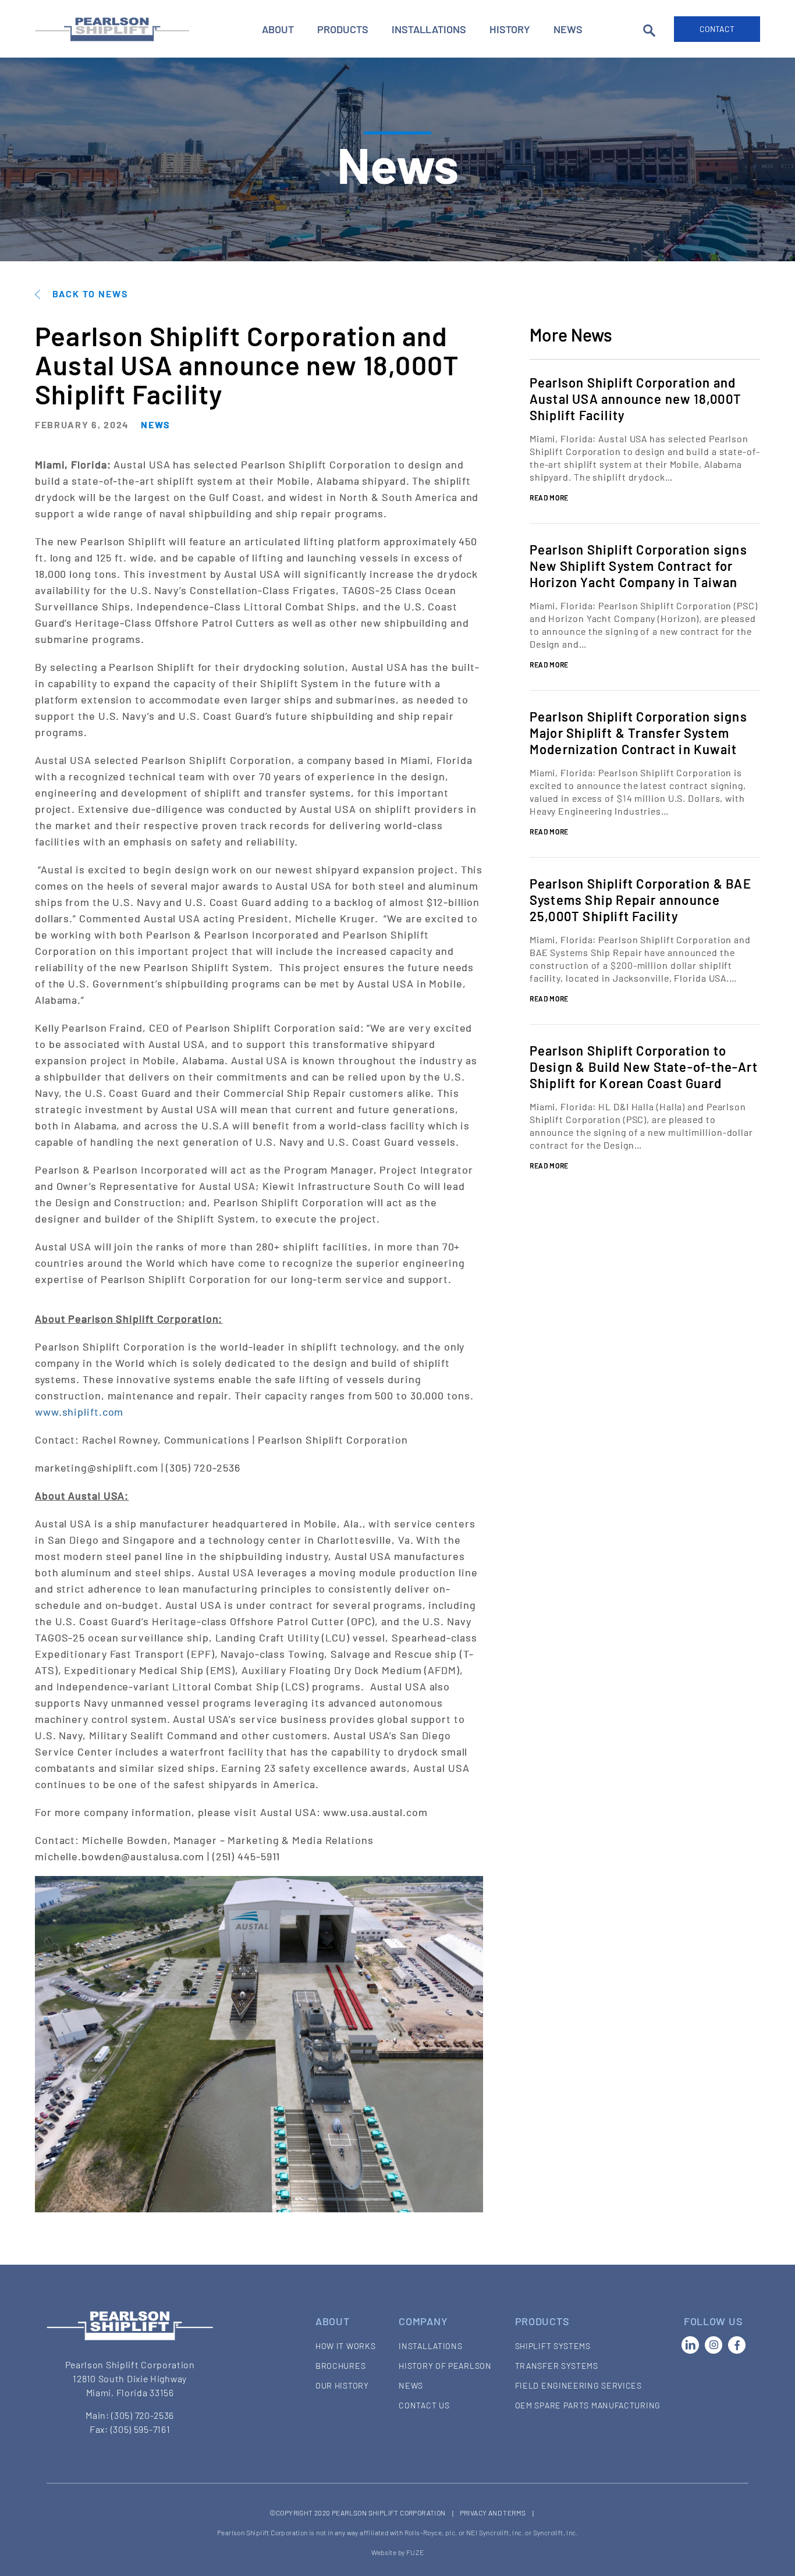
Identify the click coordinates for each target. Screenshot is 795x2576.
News (568, 29)
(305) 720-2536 (143, 2415)
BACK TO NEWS (90, 294)
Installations (429, 29)
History (510, 29)
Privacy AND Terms (493, 2513)
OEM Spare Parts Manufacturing (588, 2405)
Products (343, 29)
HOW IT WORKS (345, 2346)
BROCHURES (340, 2366)
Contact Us (424, 2405)
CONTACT (717, 29)
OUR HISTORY (342, 2385)
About (278, 29)
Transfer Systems (557, 2366)
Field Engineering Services (578, 2385)
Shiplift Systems (553, 2346)
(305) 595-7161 (141, 2429)
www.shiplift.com (79, 1412)
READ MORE (549, 498)
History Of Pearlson (445, 2366)
